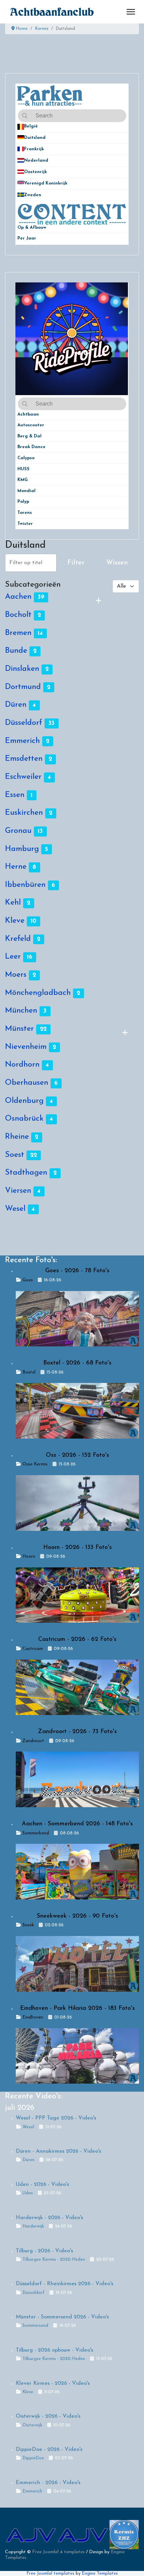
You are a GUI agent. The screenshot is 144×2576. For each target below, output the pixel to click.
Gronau (18, 831)
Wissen (117, 563)
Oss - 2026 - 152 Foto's (78, 1455)
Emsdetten (24, 759)
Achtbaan (28, 414)
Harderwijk (33, 2226)
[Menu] (131, 12)
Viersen (18, 1191)
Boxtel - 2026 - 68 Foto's (77, 1363)
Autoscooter (31, 425)
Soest (15, 1155)
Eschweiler (23, 777)
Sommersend (35, 2326)
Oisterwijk (32, 2425)
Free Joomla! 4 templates (58, 2552)
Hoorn (29, 1557)
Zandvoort (33, 1741)
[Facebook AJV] (83, 2535)
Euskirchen (24, 813)
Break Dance (31, 447)
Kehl (13, 903)
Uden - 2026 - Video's (42, 2185)
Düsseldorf (24, 723)
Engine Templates (100, 2573)
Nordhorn (22, 1065)
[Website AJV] (31, 2535)
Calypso (26, 458)
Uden (28, 2193)
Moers (16, 975)
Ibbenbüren (25, 885)
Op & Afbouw (32, 228)
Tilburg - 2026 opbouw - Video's (54, 2350)
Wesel (15, 1209)
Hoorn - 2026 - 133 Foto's (78, 1548)
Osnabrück (24, 1119)
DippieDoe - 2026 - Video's (49, 2450)
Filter (76, 563)
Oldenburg (24, 1101)
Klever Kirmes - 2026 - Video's (53, 2383)
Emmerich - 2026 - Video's (48, 2483)
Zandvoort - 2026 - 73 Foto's (77, 1732)
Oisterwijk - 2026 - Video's (48, 2416)
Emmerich (22, 741)
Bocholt (18, 615)
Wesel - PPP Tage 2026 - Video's (56, 2118)
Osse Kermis (35, 1464)
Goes (28, 1280)
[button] (124, 127)
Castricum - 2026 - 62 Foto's (77, 1640)
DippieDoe (33, 2458)
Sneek (28, 1925)
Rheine (17, 1137)
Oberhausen (27, 1083)
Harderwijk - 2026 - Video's (49, 2218)
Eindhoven (33, 2017)
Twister (25, 524)
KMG (23, 480)
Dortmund (23, 687)
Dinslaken (22, 669)
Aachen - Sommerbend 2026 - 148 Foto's (77, 1824)
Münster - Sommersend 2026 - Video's (62, 2317)
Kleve (15, 921)
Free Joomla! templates (50, 2573)
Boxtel (29, 1372)
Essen (15, 795)
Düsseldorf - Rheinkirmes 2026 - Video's (64, 2284)
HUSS (23, 469)
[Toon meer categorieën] (98, 601)
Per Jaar (31, 238)
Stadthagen (26, 1173)
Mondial (26, 491)
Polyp (23, 502)
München (21, 1011)
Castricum (33, 1649)
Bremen (18, 633)
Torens (25, 513)
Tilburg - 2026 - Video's (44, 2251)
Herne (16, 867)
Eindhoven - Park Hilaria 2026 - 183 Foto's (78, 2008)
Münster (19, 1029)
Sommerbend (36, 1833)
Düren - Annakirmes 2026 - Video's (58, 2151)
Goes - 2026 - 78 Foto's (77, 1271)
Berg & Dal (29, 436)
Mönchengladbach (38, 993)
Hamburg (22, 849)
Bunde (16, 651)
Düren (16, 705)
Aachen (18, 597)
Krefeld (18, 939)
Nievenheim (26, 1047)
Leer (13, 957)
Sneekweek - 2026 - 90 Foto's (78, 1916)
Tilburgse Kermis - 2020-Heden (54, 2260)
